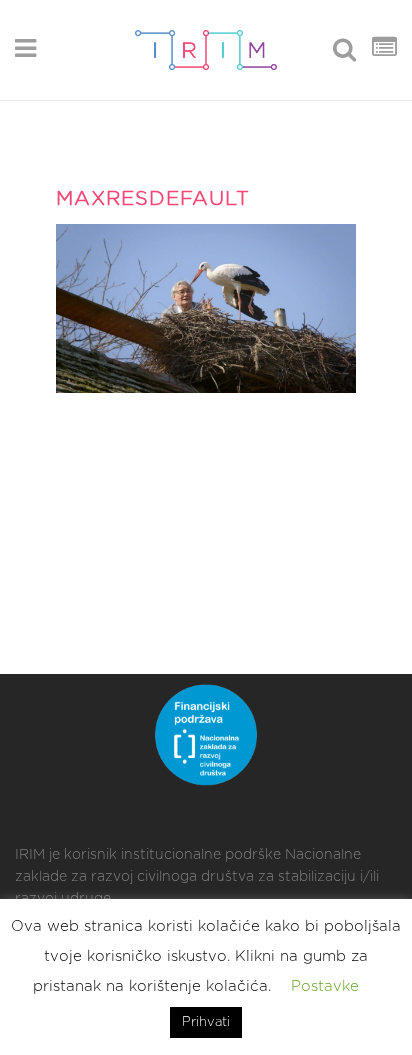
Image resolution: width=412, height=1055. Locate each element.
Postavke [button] (325, 986)
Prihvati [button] (206, 1022)
